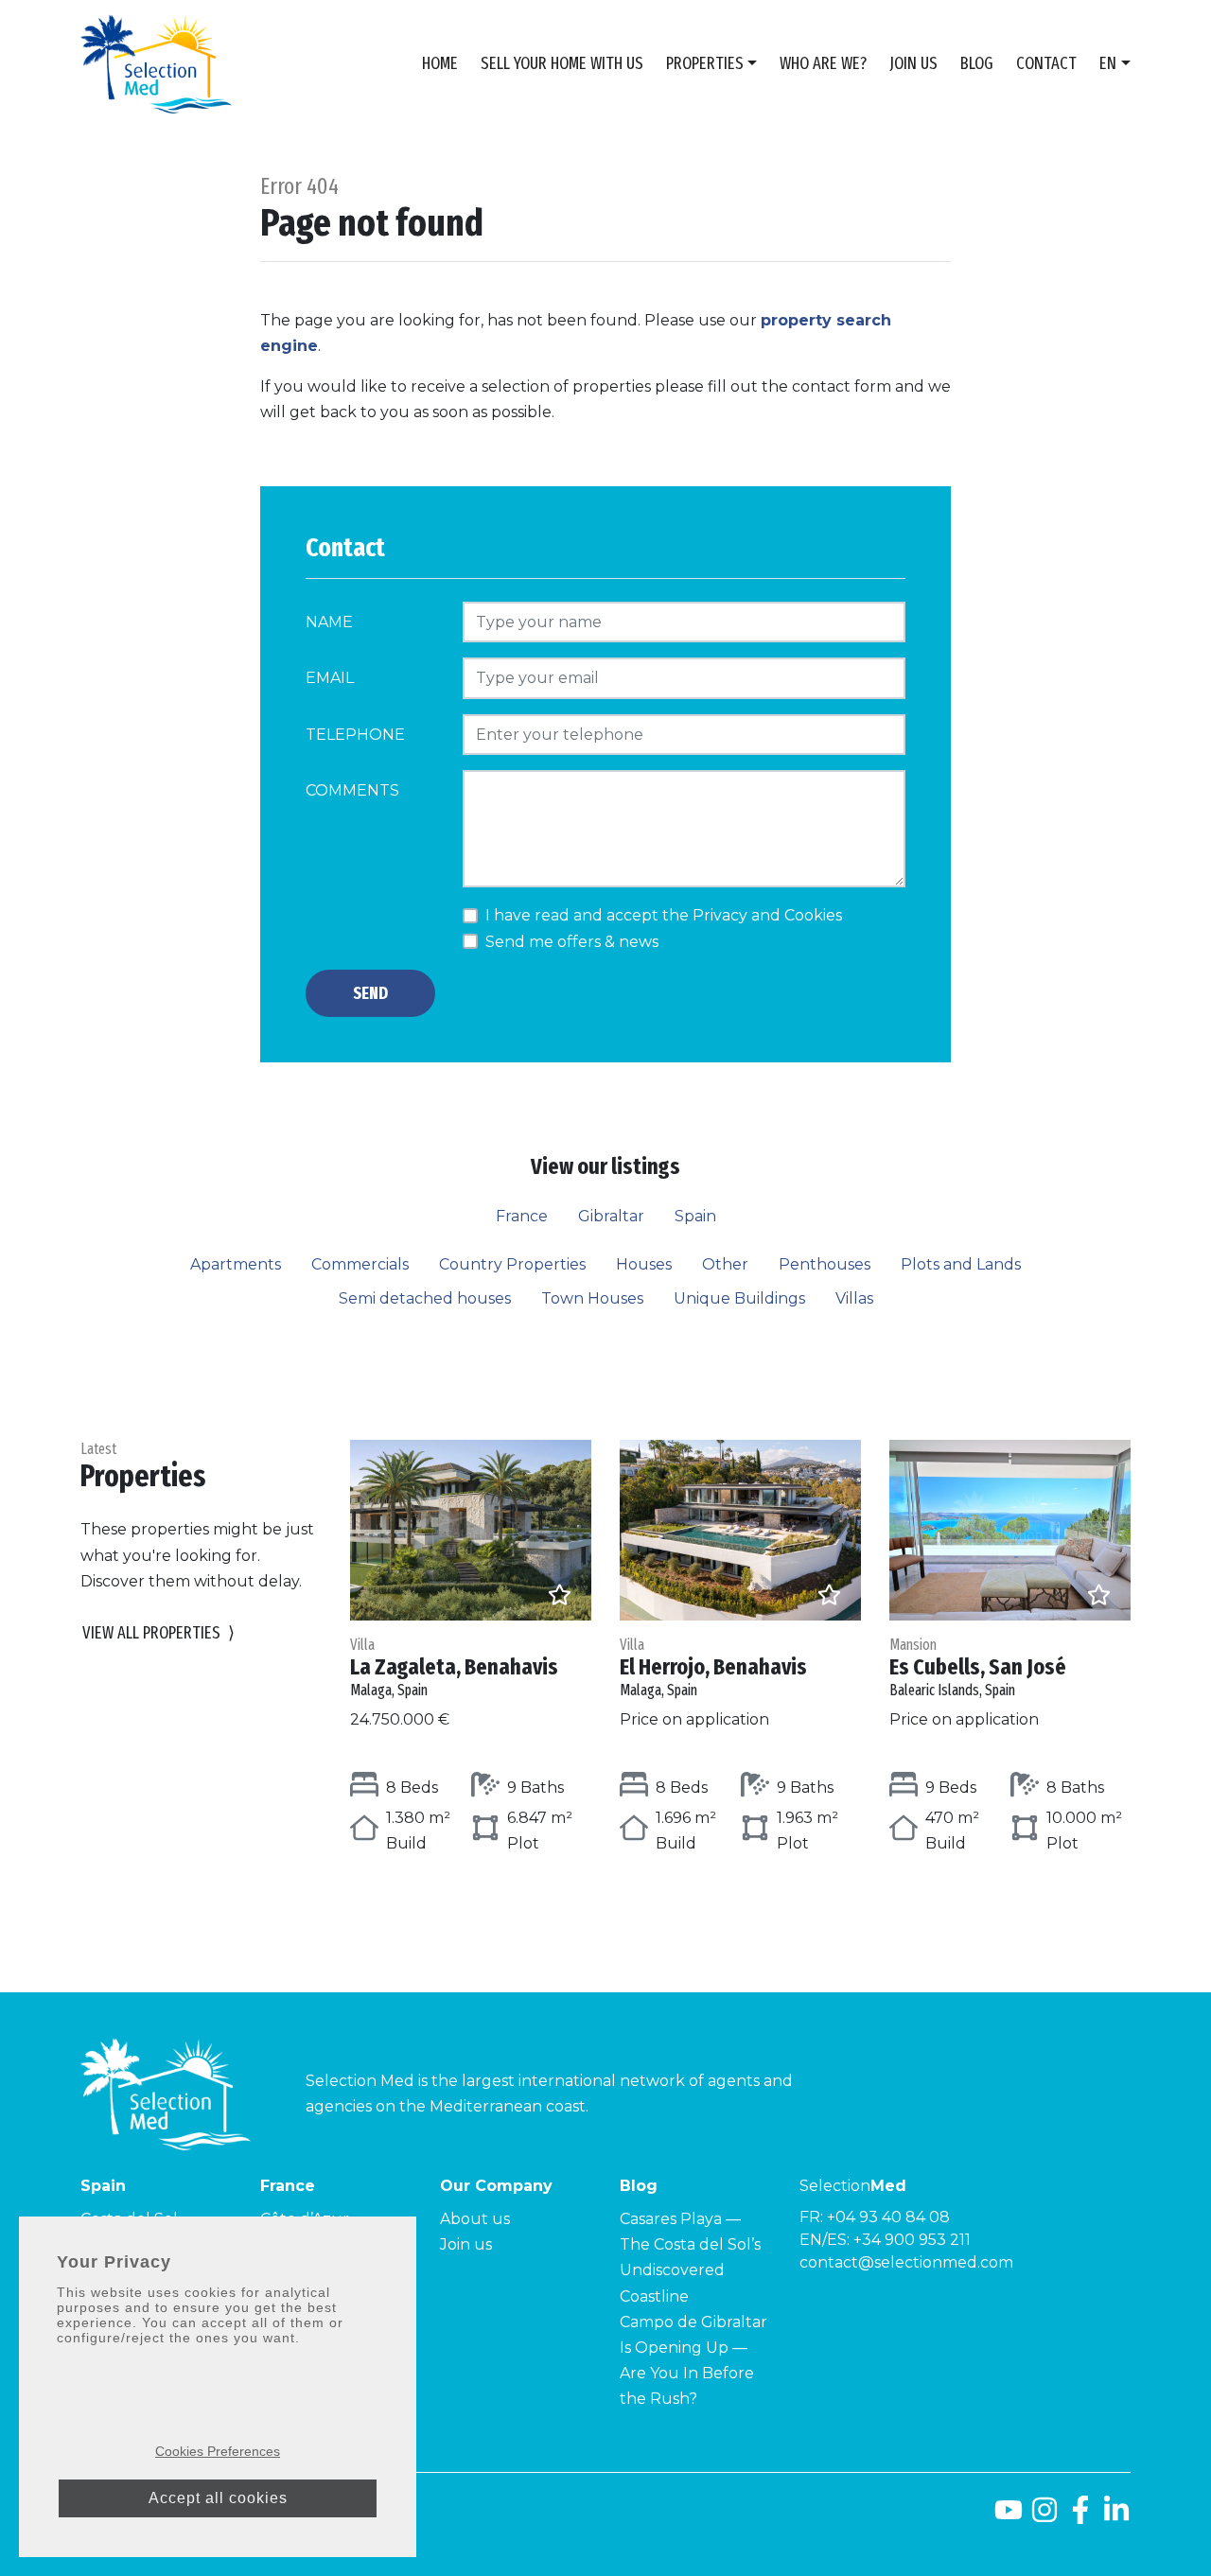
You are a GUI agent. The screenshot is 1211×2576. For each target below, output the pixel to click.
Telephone (355, 735)
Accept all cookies (218, 2498)
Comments (352, 790)
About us (475, 2219)
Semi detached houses (425, 1298)
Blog (977, 63)
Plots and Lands (961, 1264)
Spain (695, 1216)
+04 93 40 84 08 (888, 2217)
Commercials (360, 1264)
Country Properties (512, 1264)
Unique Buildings (739, 1298)
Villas (854, 1298)
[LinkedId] (1116, 2517)
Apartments (236, 1264)
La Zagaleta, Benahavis (454, 1667)
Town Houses (592, 1298)
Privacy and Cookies (767, 915)
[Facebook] (1080, 2517)
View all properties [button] (158, 1633)
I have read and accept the (664, 915)
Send (370, 993)
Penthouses (825, 1264)
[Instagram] (1044, 2517)
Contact (1046, 63)
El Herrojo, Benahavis (713, 1667)
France (522, 1216)
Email (330, 678)
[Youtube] (1009, 2517)
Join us (913, 63)
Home (440, 63)
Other (725, 1264)
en (1108, 63)
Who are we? (823, 63)
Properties (705, 63)
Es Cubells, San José (978, 1667)
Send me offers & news (572, 942)
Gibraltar (611, 1216)
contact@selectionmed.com (906, 2262)
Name (329, 622)
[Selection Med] (156, 64)
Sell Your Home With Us (562, 63)
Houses (644, 1264)
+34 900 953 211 (912, 2240)
